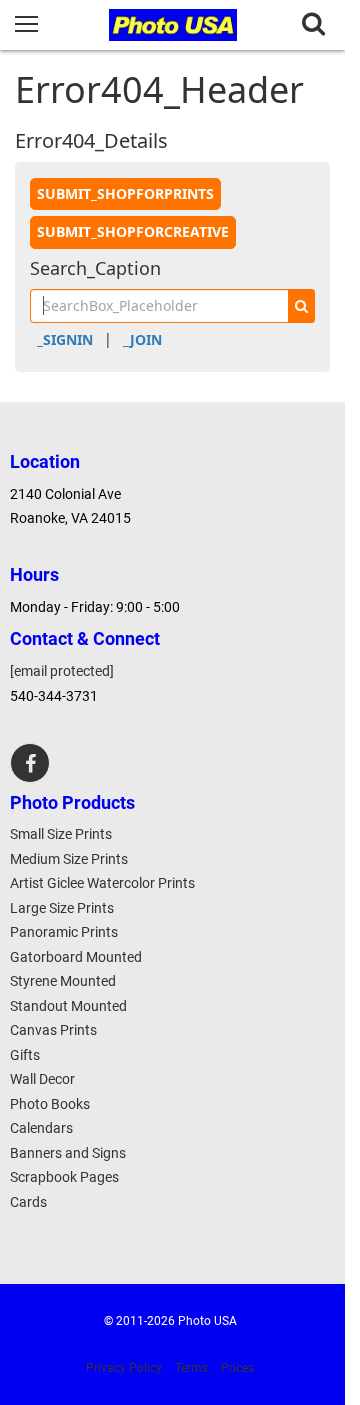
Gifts (25, 1055)
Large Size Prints (62, 908)
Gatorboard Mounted (76, 957)
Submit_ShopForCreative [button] (133, 231)
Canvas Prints (53, 1030)
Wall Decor (42, 1079)
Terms (191, 1368)
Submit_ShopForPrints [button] (125, 193)
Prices (237, 1368)
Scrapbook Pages (64, 1177)
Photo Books (50, 1104)
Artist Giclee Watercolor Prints (102, 883)
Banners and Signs (68, 1153)
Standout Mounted (68, 1006)
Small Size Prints (61, 834)
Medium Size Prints (69, 859)
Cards (28, 1202)
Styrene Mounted (63, 981)
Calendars (41, 1128)
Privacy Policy (124, 1368)
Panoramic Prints (64, 932)
